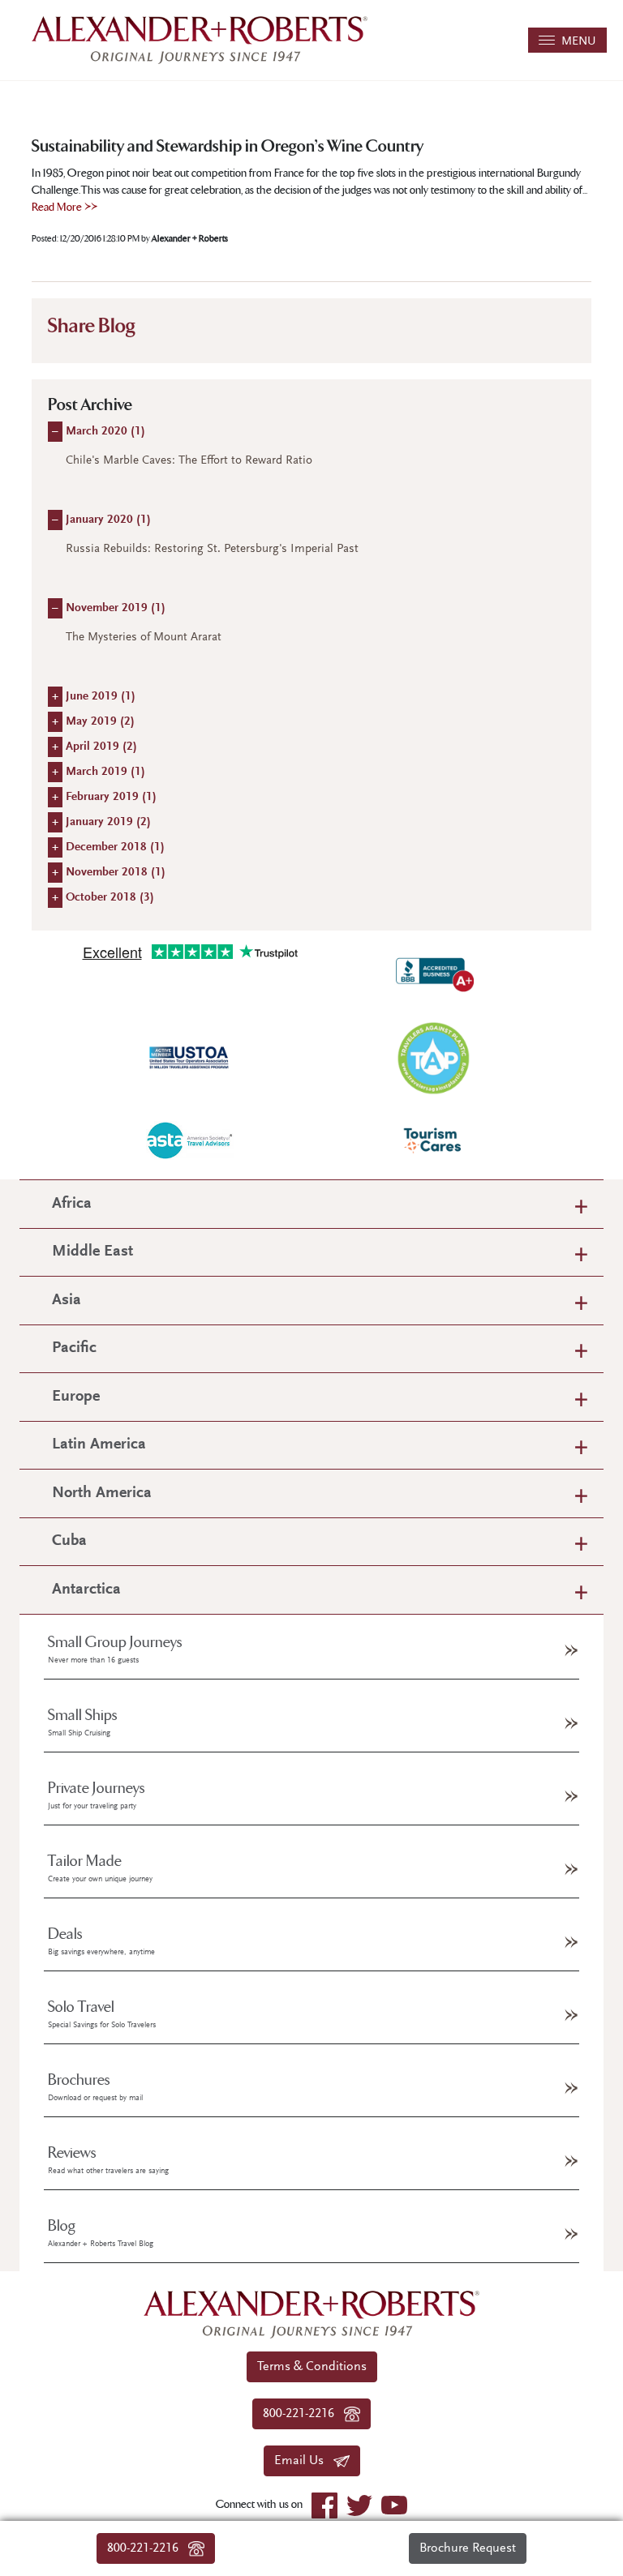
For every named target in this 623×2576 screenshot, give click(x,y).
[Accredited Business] (433, 972)
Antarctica (86, 1590)
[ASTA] (190, 1140)
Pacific (74, 1348)
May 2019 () (100, 722)
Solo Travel (102, 2014)
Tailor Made (100, 1868)
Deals (101, 1941)
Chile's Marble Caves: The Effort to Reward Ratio (189, 461)
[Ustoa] (190, 1058)
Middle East (92, 1252)
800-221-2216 (148, 2548)
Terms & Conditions (312, 2367)
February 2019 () (111, 797)
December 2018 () (115, 847)
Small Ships (83, 1722)
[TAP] (433, 1057)
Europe (76, 1397)
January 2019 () (108, 822)
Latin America (99, 1445)
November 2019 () (116, 608)
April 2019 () (101, 747)
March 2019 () (105, 772)
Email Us (304, 2461)
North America (102, 1493)
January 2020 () (108, 520)
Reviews (108, 2160)
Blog (101, 2233)
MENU (576, 42)
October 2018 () (110, 898)
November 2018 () (116, 873)
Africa (72, 1204)
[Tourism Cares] (433, 1140)
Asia (67, 1301)
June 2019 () (101, 697)
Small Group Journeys (115, 1650)
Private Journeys (97, 1795)
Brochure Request (468, 2548)
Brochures (95, 2087)
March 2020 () (105, 432)
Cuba (69, 1541)
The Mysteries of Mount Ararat (144, 638)
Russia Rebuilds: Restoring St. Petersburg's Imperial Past (212, 549)
